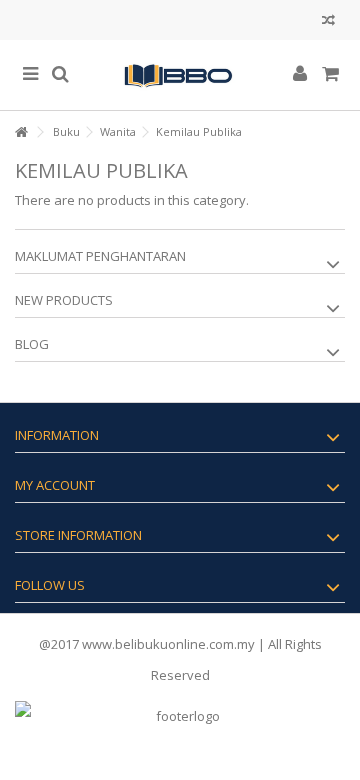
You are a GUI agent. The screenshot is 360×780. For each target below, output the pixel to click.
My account (55, 485)
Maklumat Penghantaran (100, 256)
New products (64, 300)
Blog (32, 344)
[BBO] (180, 75)
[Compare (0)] (328, 22)
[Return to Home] (21, 132)
